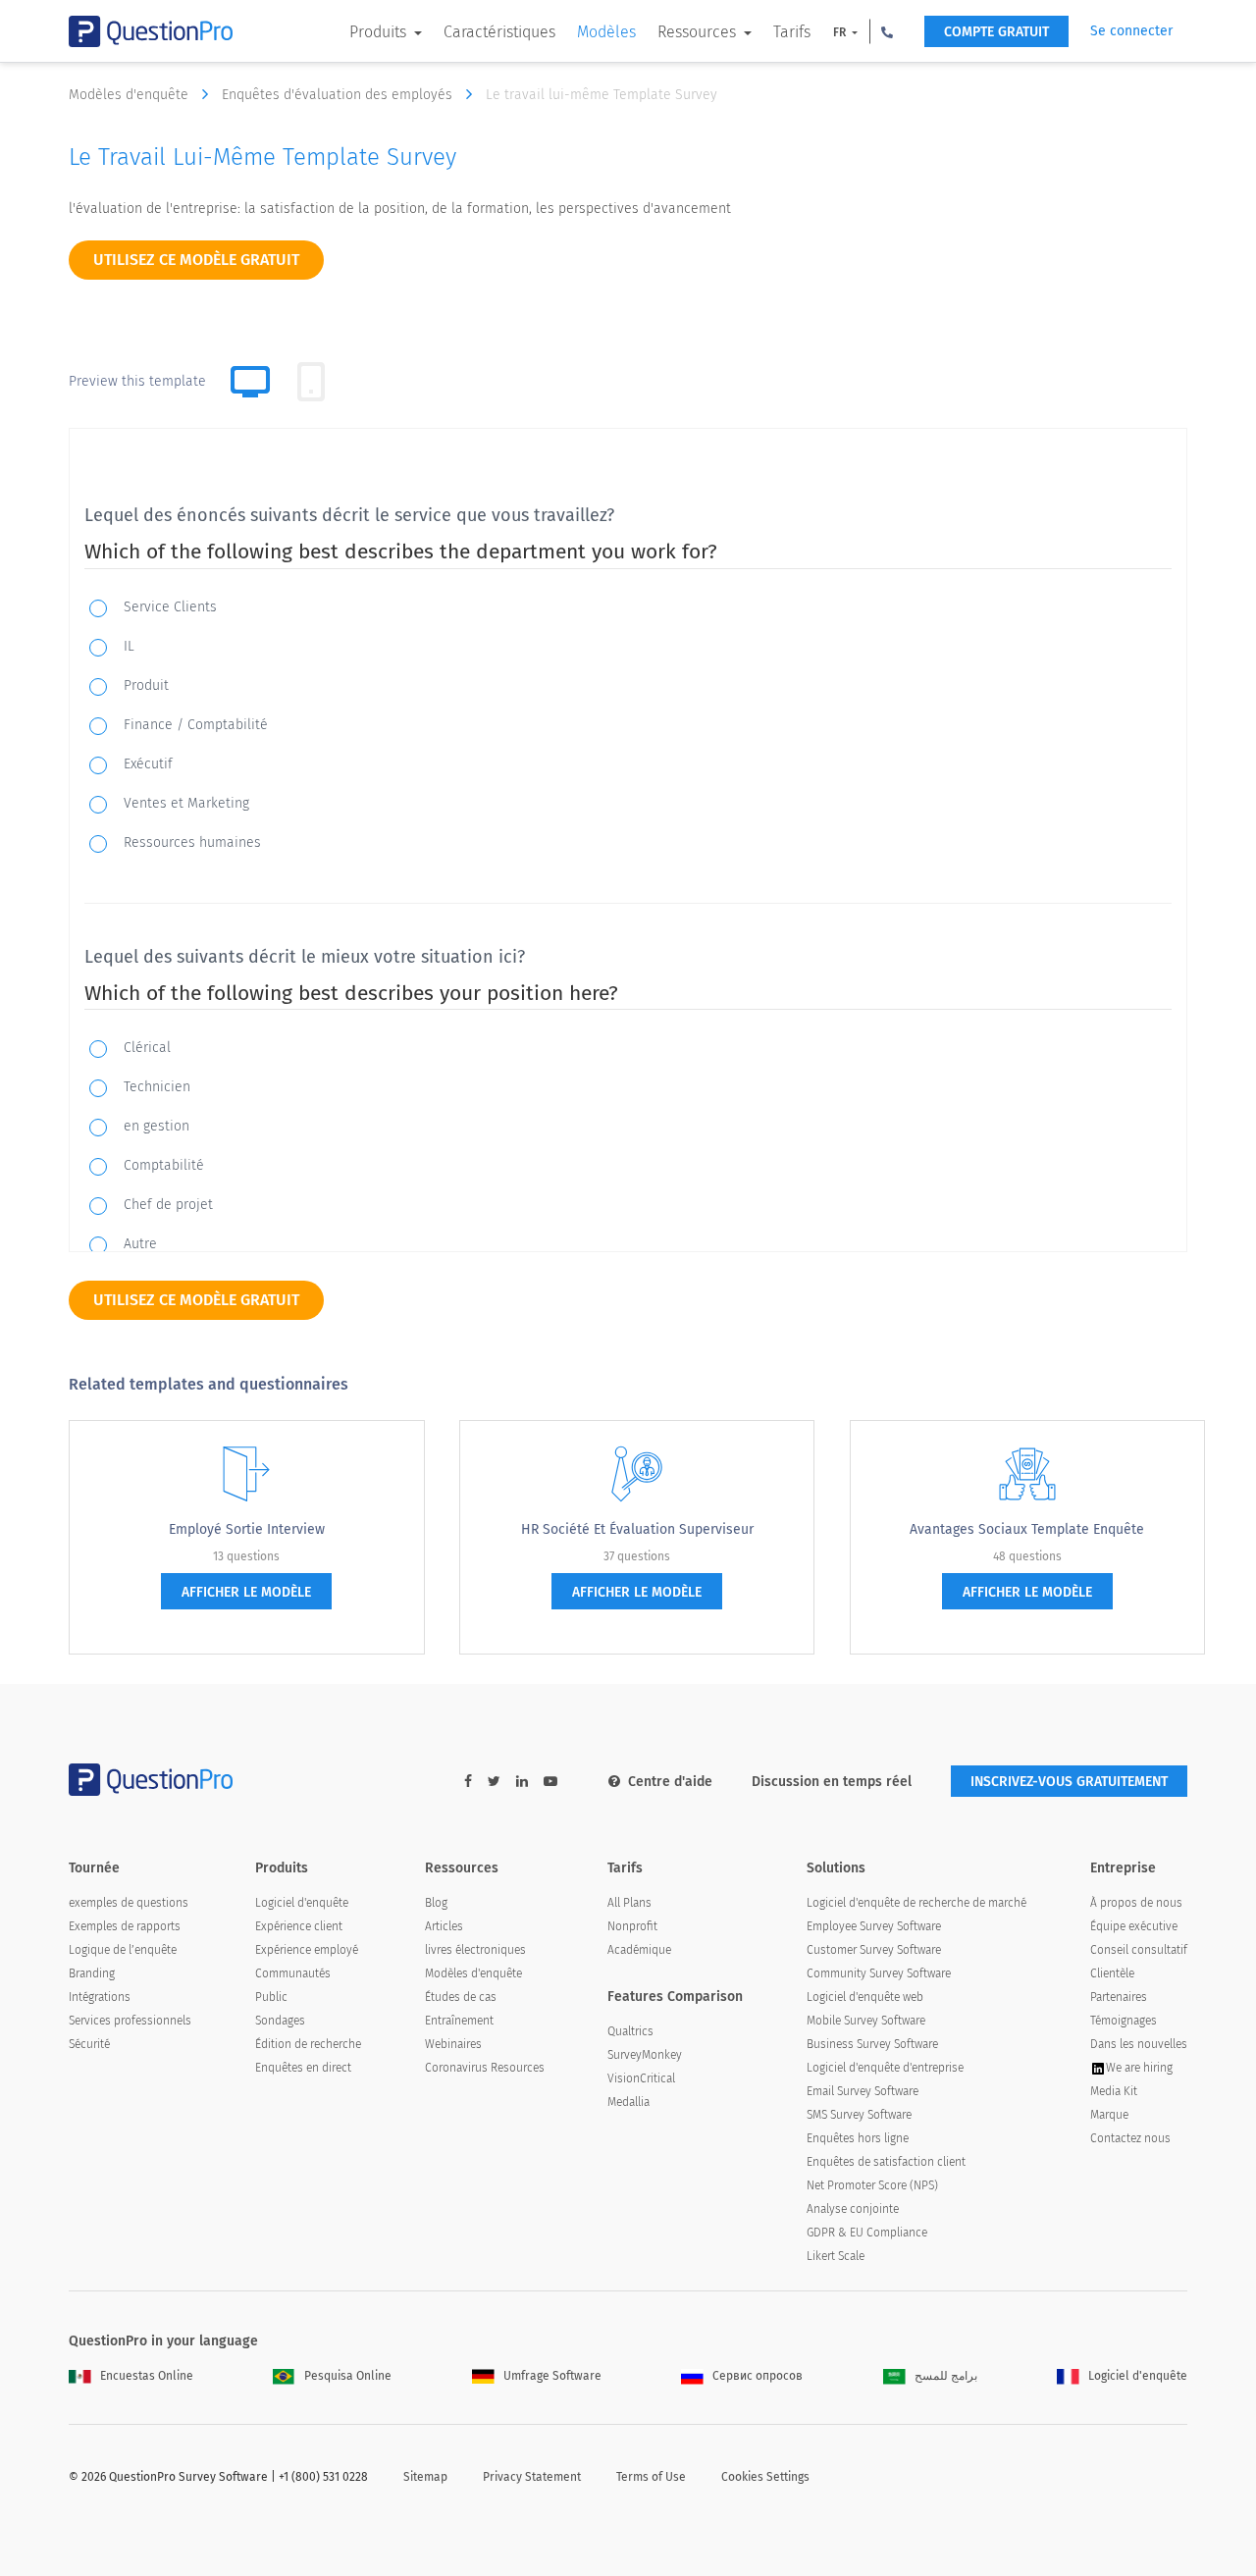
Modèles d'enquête (131, 95)
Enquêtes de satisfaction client (886, 2162)
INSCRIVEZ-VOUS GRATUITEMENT (1069, 1782)
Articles (444, 1926)
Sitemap (425, 2477)
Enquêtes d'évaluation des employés (339, 95)
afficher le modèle (246, 1592)
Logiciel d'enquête (302, 1903)
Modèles (606, 32)
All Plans (629, 1903)
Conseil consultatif (1139, 1950)
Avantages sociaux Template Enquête (1027, 1529)
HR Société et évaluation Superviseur (637, 1529)
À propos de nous (1136, 1903)
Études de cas (461, 1997)
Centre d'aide (670, 1782)
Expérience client (299, 1926)
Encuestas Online (147, 2376)
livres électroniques (475, 1950)
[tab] (311, 382)
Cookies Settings (765, 2477)
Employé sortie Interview (247, 1529)
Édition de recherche (308, 2044)
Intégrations (100, 1997)
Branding (92, 1973)
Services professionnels (130, 2021)
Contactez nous (1130, 2138)
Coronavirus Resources (485, 2068)
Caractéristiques (499, 32)
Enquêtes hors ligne (858, 2138)
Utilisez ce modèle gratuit (196, 260)
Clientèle (1112, 1973)
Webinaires (453, 2044)
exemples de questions (129, 1903)
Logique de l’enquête (123, 1950)
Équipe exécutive (1134, 1926)
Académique (639, 1950)
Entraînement (459, 2021)
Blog (436, 1903)
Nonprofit (632, 1926)
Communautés (293, 1973)
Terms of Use (651, 2477)
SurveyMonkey (645, 2055)
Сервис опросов (758, 2376)
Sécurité (89, 2044)
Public (271, 1997)
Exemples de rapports (125, 1926)
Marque (1109, 2115)
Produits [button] (380, 32)
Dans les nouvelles (1139, 2044)
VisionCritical (641, 2078)
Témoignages (1124, 2021)
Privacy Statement (532, 2477)
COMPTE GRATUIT (996, 32)
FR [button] (841, 32)
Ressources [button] (699, 32)
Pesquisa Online (348, 2376)
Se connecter (1131, 31)
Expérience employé (307, 1950)
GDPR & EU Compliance (867, 2233)
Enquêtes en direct (303, 2068)
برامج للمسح (946, 2376)
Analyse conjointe (853, 2209)
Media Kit (1114, 2091)
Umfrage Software (552, 2376)
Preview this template (137, 381)
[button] (887, 31)
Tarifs (792, 32)
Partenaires (1119, 1997)
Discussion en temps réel (832, 1782)
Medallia (628, 2102)
